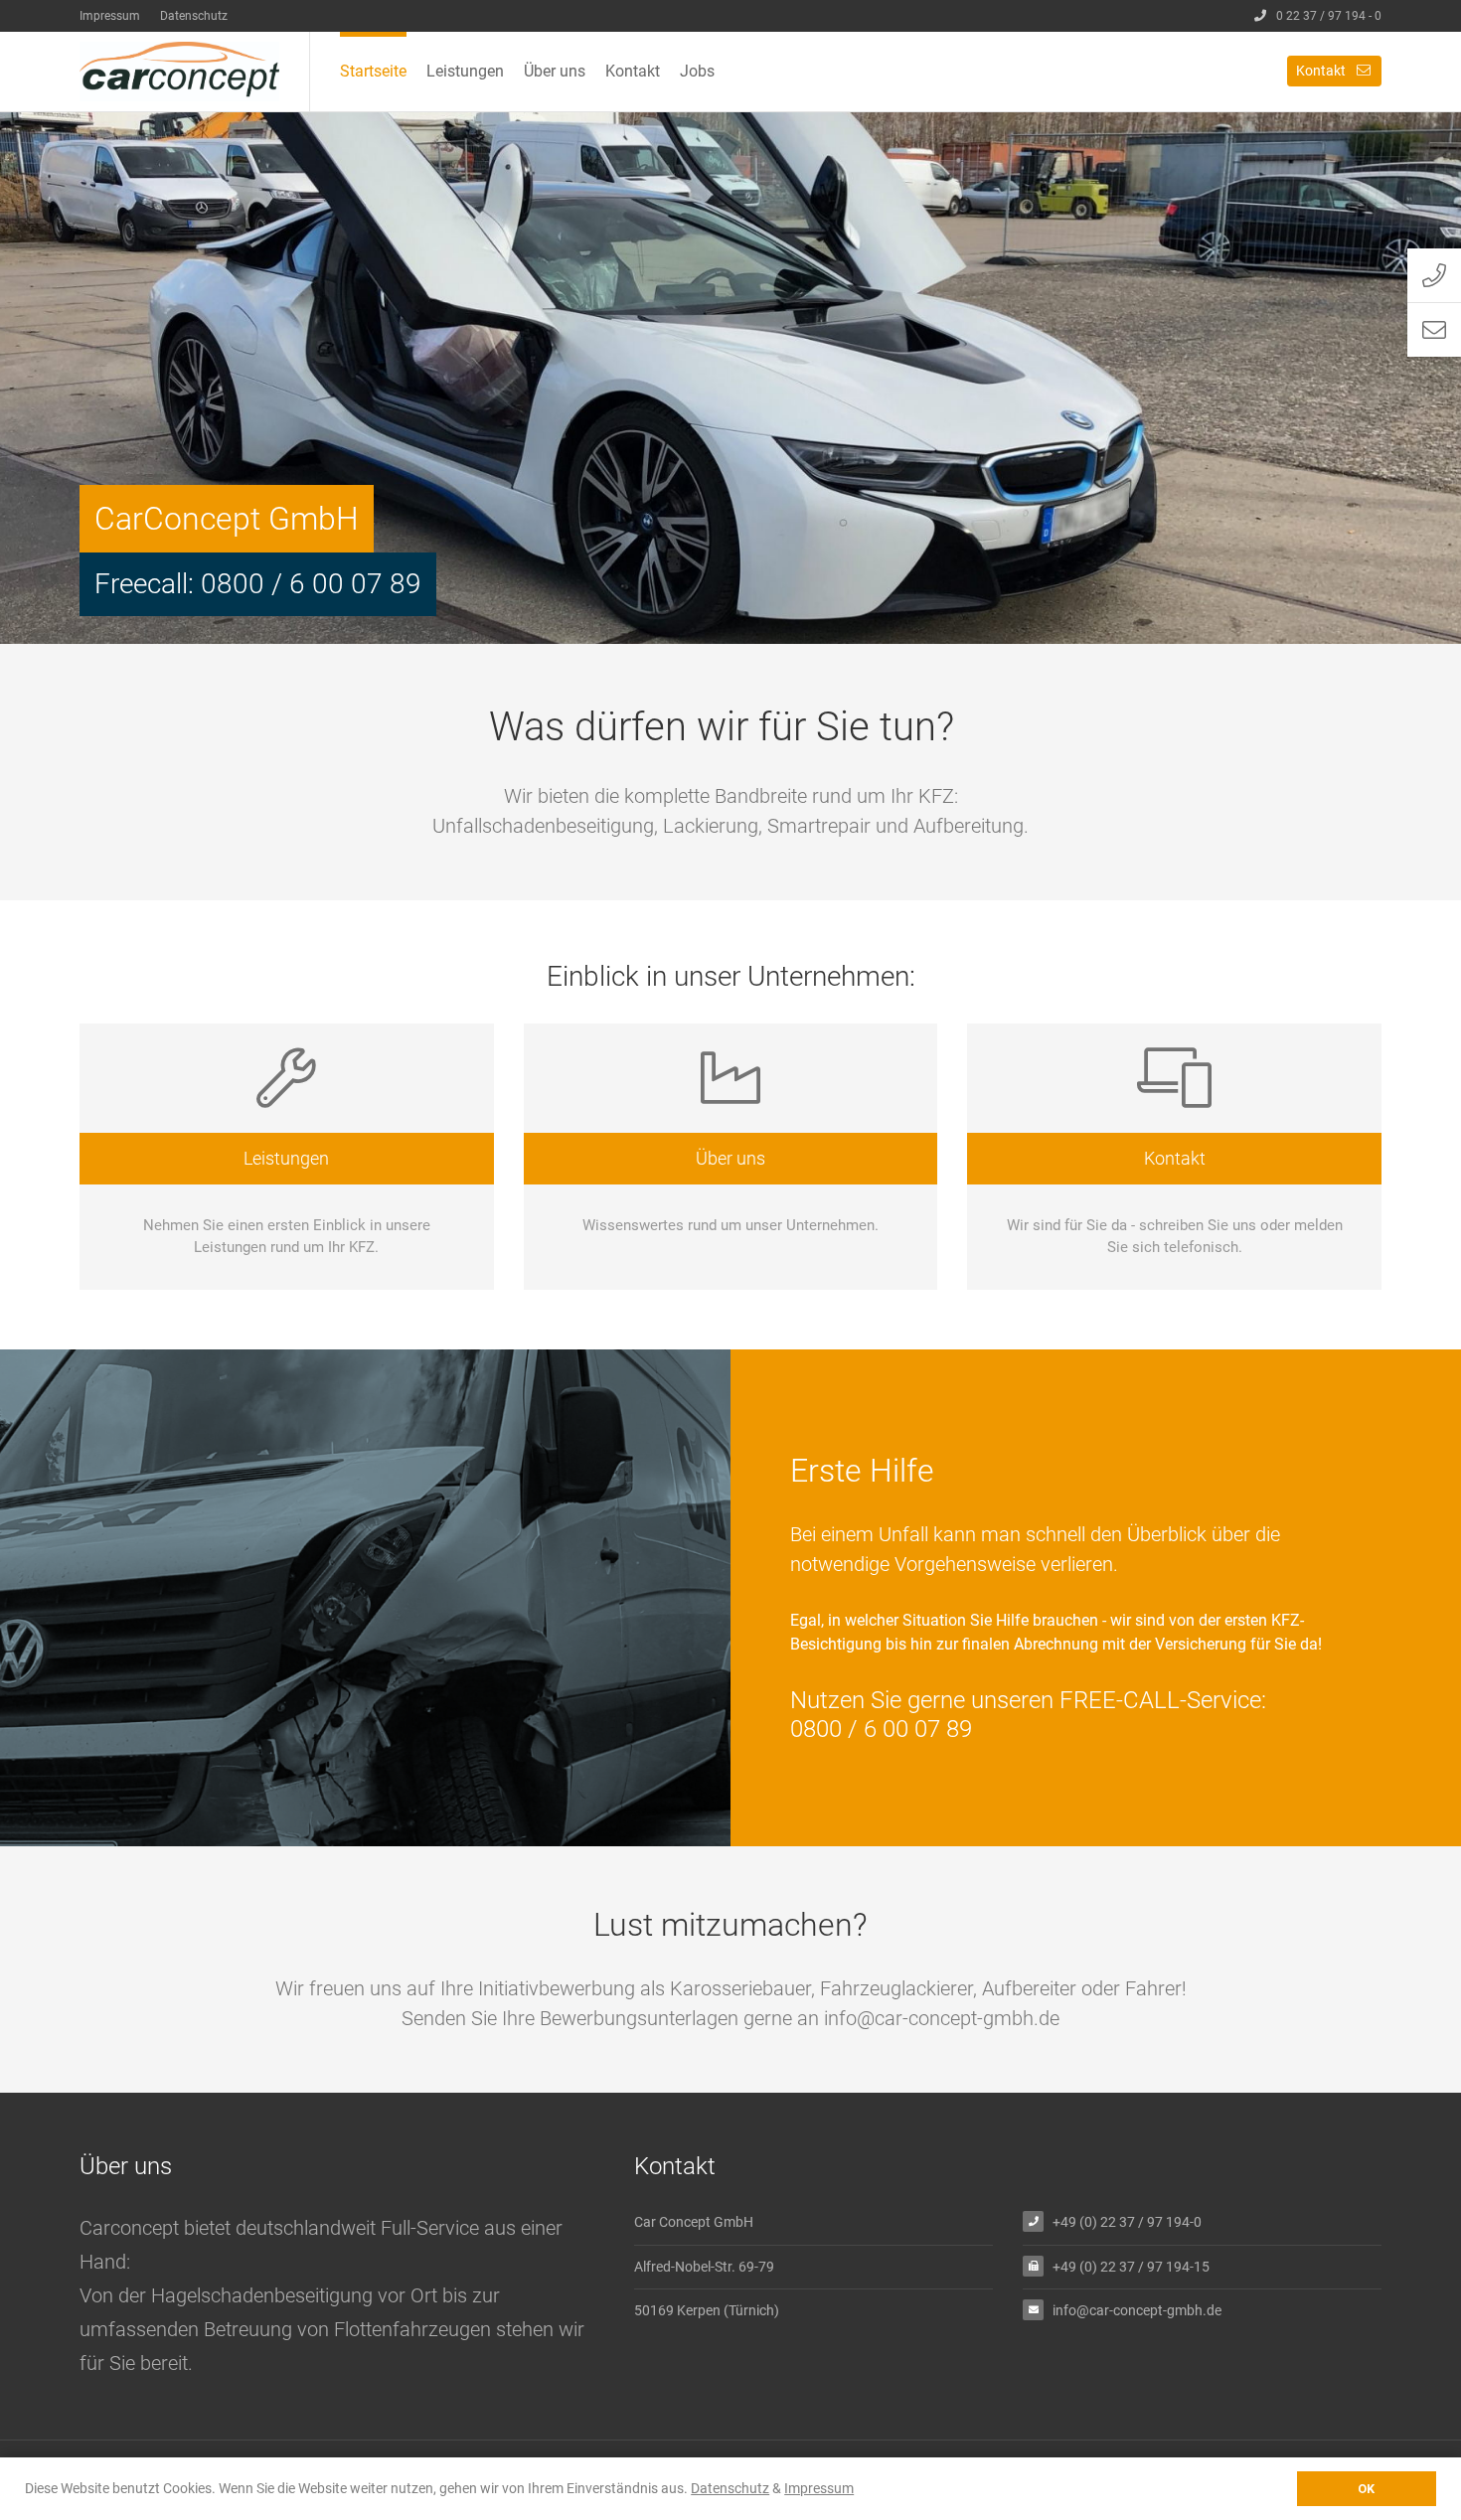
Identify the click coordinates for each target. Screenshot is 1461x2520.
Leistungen (465, 71)
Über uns (555, 71)
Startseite (373, 71)
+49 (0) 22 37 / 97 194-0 (1127, 2222)
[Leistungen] (287, 1157)
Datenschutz (194, 16)
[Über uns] (731, 1157)
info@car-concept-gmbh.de (1137, 2310)
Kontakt (633, 71)
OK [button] (1366, 2489)
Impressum (110, 16)
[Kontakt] (1174, 1157)
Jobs (697, 71)
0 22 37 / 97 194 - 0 (1329, 16)
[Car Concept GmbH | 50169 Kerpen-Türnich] (195, 72)
